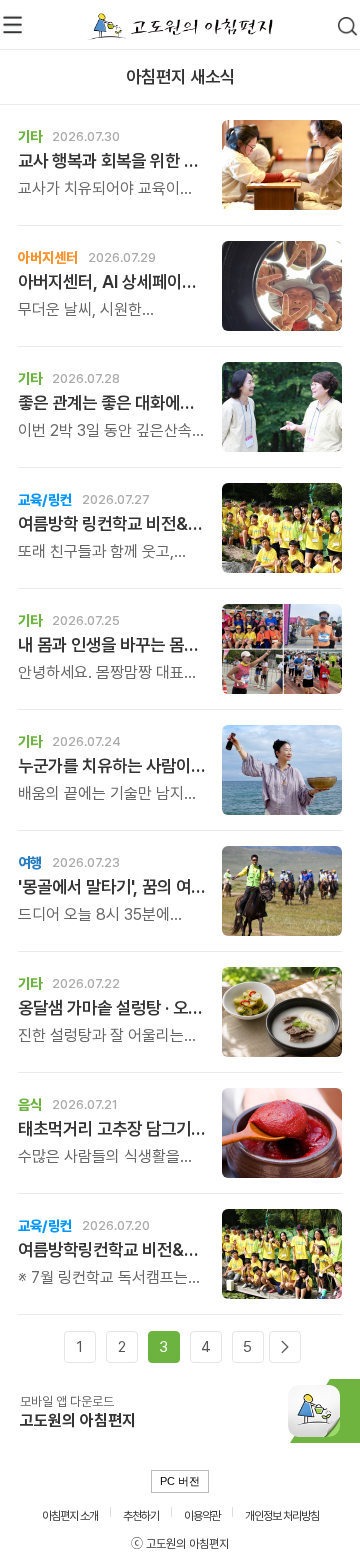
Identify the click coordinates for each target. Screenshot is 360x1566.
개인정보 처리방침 (282, 1516)
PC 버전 (180, 1481)
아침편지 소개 (70, 1516)
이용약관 (202, 1516)
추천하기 (141, 1516)
